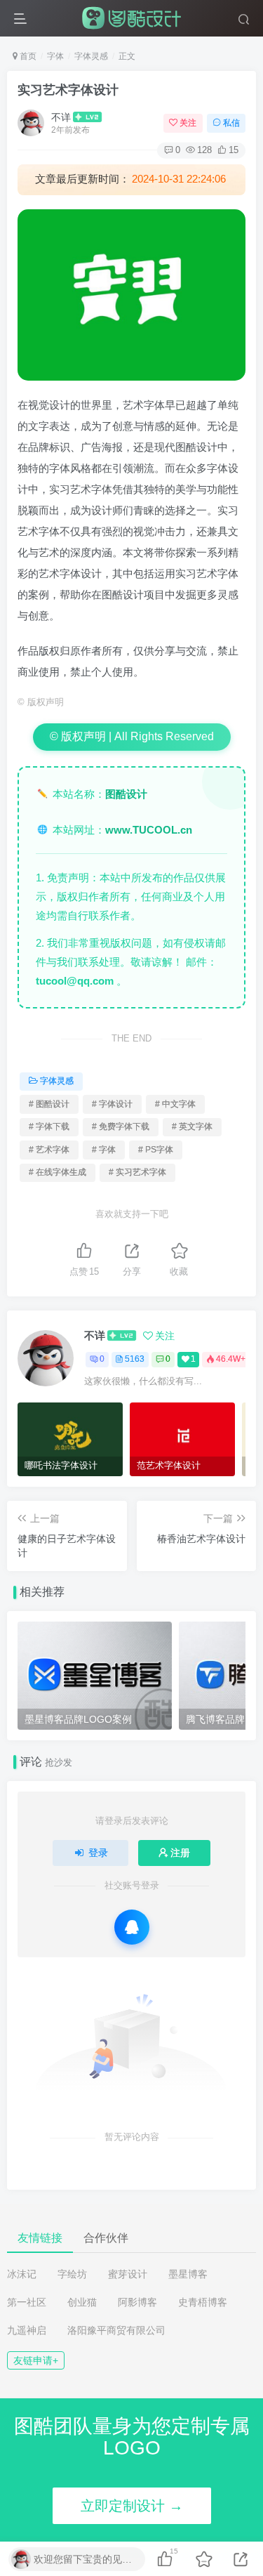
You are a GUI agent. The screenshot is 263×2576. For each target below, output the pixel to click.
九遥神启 (27, 2330)
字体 (55, 56)
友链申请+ (36, 2360)
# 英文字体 (192, 1126)
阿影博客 (137, 2302)
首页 (27, 56)
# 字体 (104, 1150)
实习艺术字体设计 (68, 90)
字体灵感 (91, 56)
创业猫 (82, 2302)
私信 (231, 123)
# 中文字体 (175, 1104)
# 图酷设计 (49, 1104)
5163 (135, 1359)
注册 (180, 1853)
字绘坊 (72, 2274)
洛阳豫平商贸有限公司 (116, 2330)
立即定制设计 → (132, 2506)
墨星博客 (188, 2274)
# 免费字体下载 (121, 1126)
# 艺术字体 (49, 1150)
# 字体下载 (49, 1126)
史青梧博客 (203, 2302)
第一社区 (27, 2302)
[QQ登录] (132, 1927)
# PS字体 (156, 1150)
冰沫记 (22, 2274)
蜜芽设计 (128, 2274)
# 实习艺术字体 (137, 1172)
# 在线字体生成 (58, 1172)
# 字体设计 (112, 1104)
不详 (61, 117)
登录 (98, 1853)
